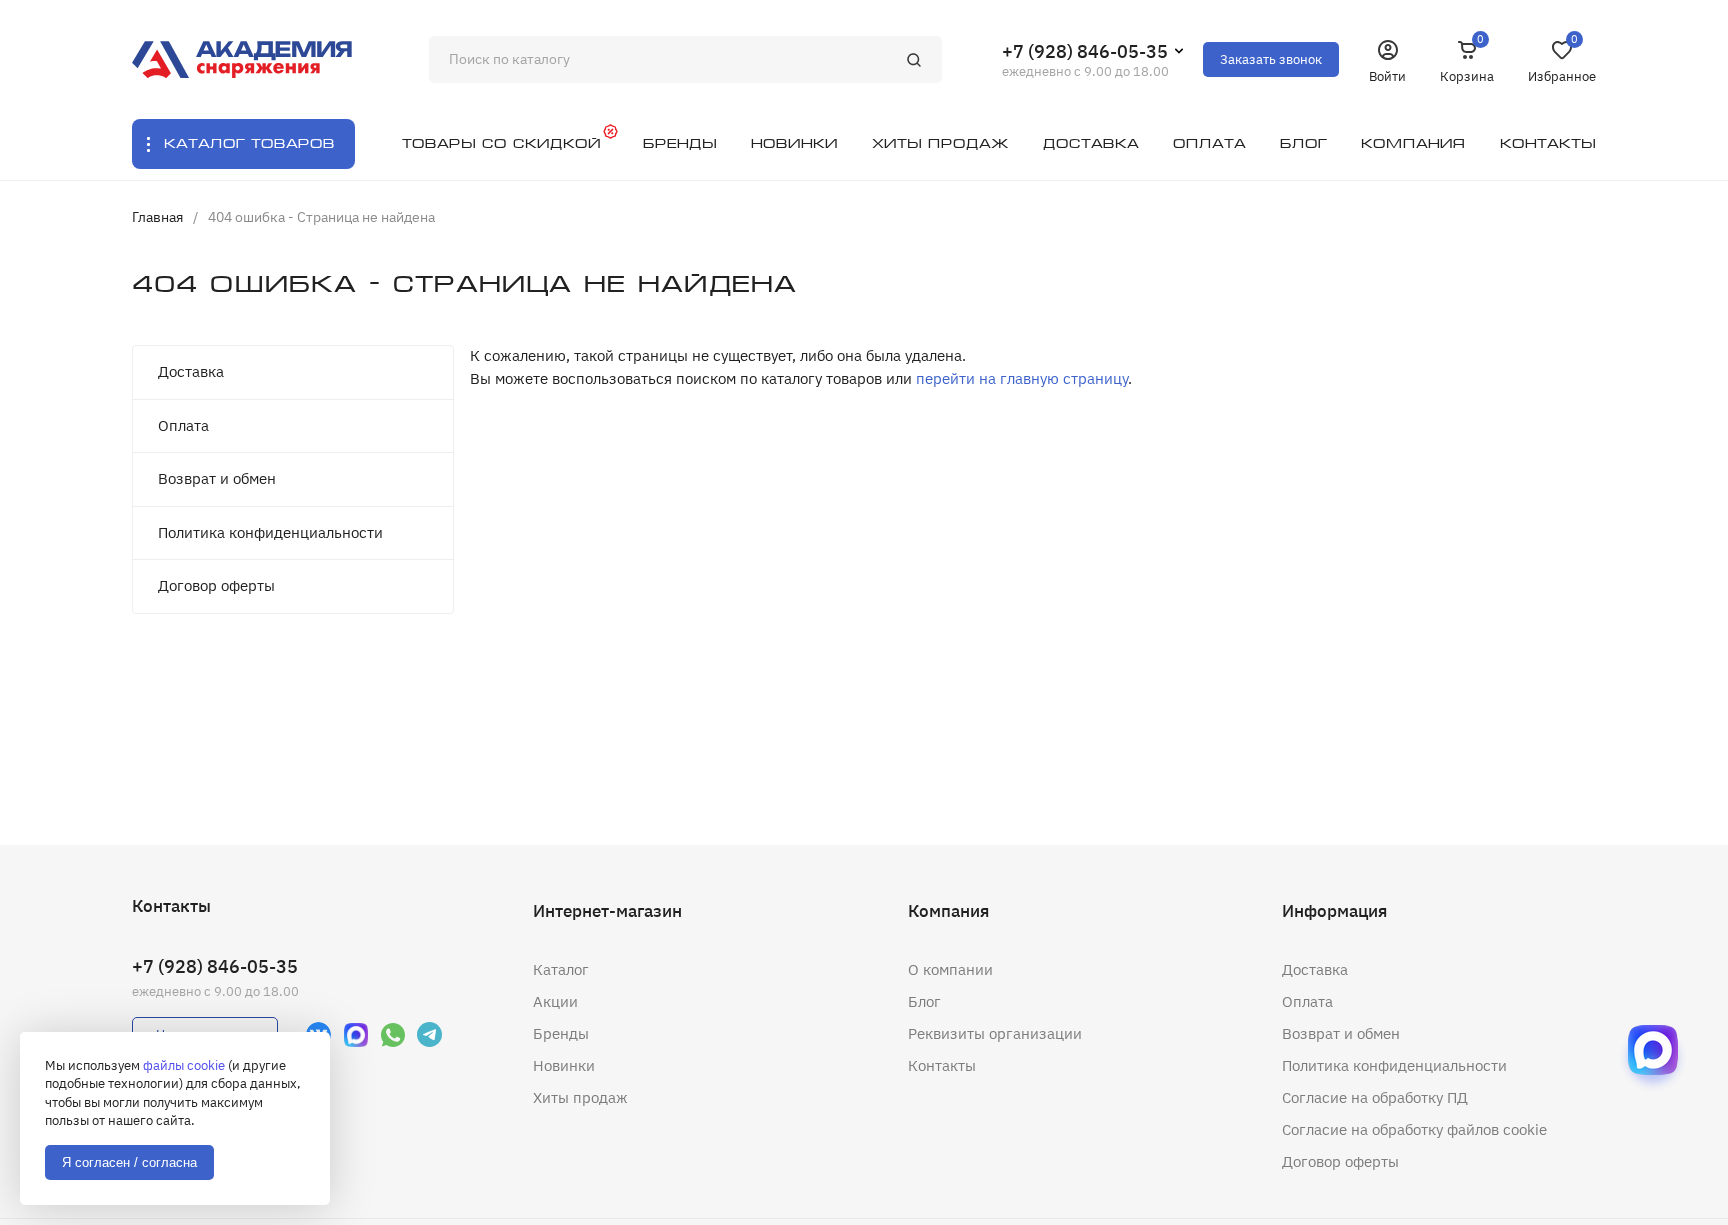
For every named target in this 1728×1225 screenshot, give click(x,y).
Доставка (191, 371)
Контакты (942, 1065)
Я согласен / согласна (129, 1162)
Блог (924, 1001)
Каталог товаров (249, 143)
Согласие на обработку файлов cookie (1414, 1129)
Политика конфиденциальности (270, 532)
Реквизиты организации (995, 1033)
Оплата (183, 425)
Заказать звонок (1271, 59)
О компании (950, 969)
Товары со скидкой (501, 143)
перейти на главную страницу (1022, 378)
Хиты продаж (580, 1097)
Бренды (561, 1033)
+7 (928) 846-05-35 (1085, 51)
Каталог (561, 969)
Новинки (564, 1065)
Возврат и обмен (217, 478)
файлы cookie (184, 1065)
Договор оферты (216, 585)
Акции (555, 1001)
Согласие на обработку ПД (1375, 1097)
